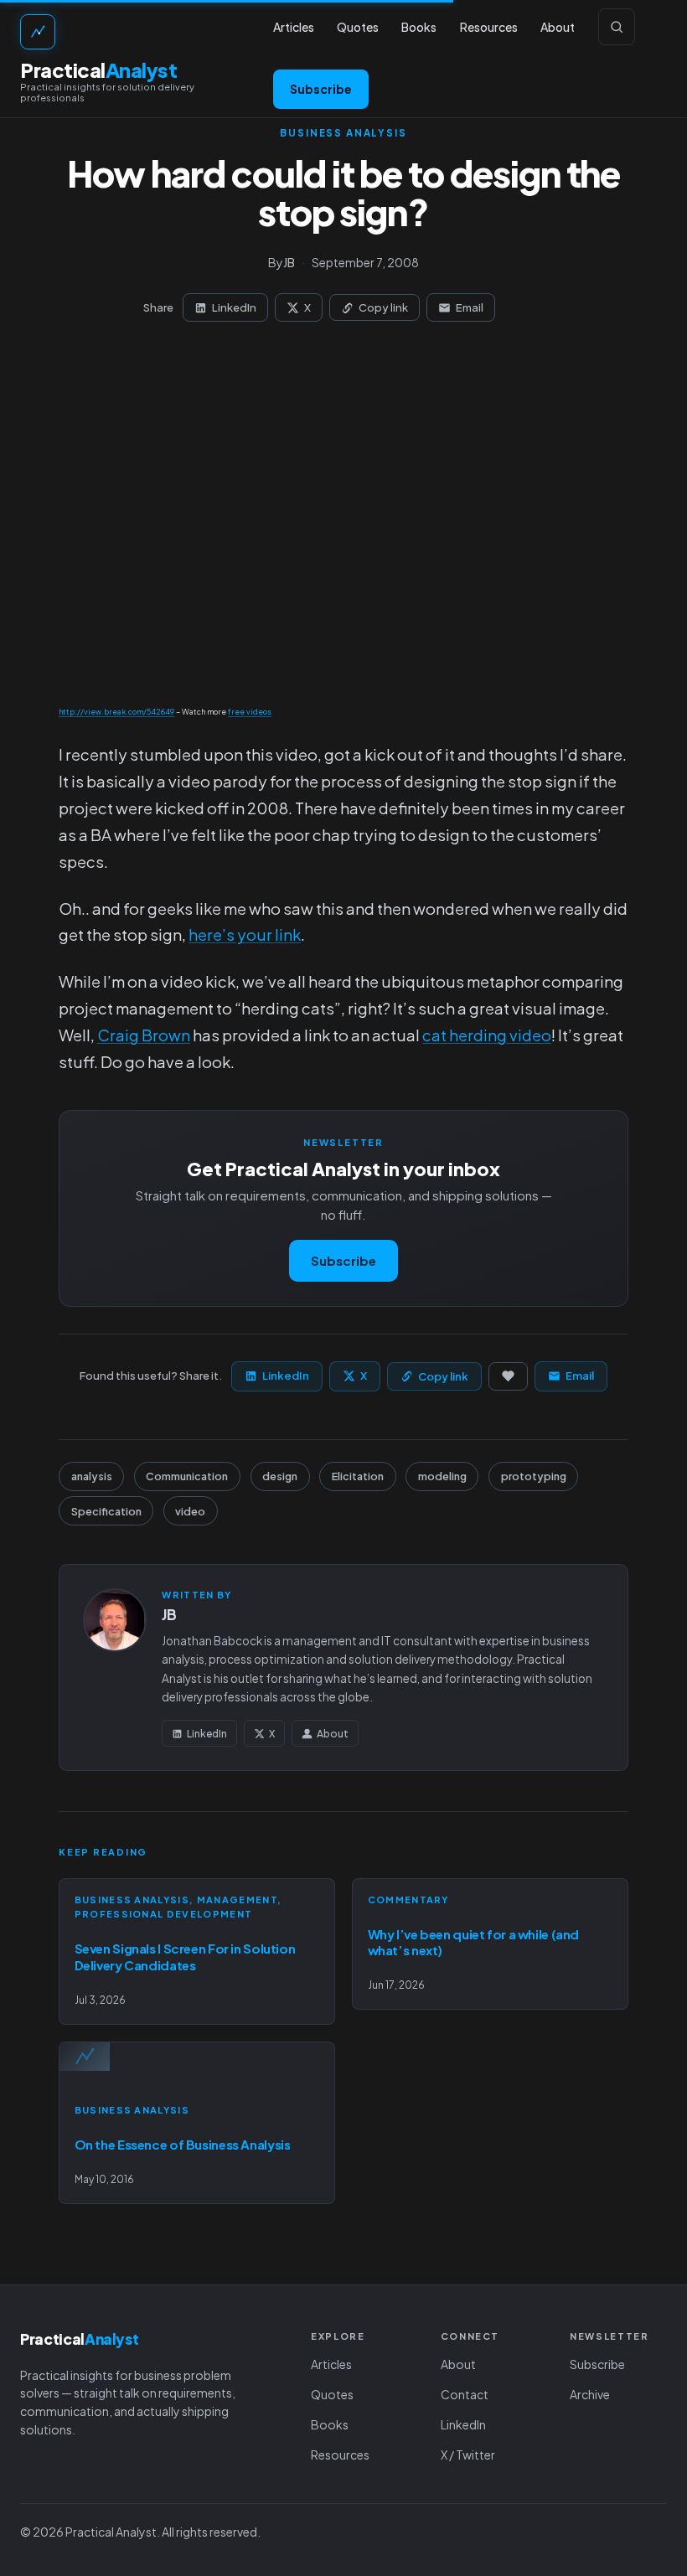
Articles (331, 2364)
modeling (442, 1476)
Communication (187, 1476)
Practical (98, 70)
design (280, 1476)
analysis (92, 1476)
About (333, 1734)
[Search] (617, 27)
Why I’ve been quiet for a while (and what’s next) (474, 1942)
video (190, 1511)
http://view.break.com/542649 (116, 712)
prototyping (534, 1476)
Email (470, 307)
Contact (465, 2394)
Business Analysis (343, 133)
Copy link (383, 307)
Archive (590, 2394)
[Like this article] (508, 1376)
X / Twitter (468, 2455)
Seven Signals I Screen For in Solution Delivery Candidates (185, 1957)
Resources (340, 2455)
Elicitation (358, 1476)
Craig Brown (144, 1035)
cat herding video (487, 1035)
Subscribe (321, 89)
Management (237, 1900)
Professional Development (164, 1914)
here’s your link (245, 934)
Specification (106, 1511)
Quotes (332, 2394)
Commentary (408, 1900)
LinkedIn (234, 307)
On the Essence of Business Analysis (183, 2144)
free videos (250, 712)
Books (330, 2424)
